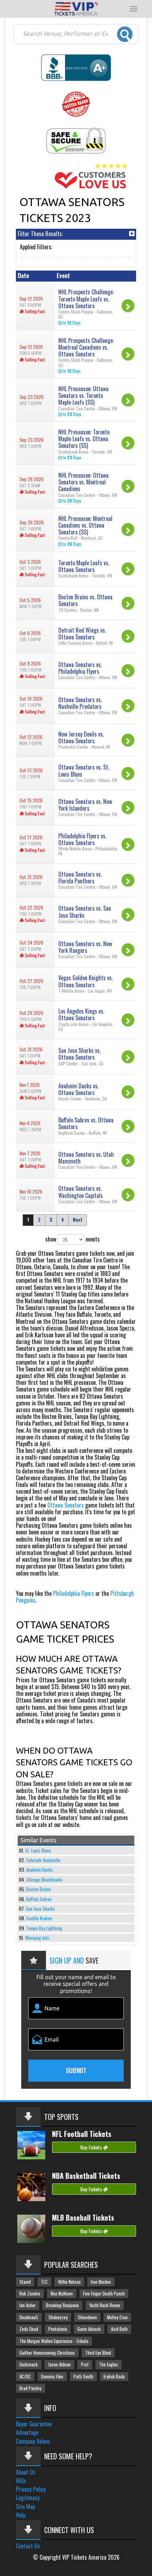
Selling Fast (34, 311)
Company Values (33, 2441)
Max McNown (62, 2294)
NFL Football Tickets (82, 2134)
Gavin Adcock (89, 2329)
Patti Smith (83, 2377)
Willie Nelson (69, 2282)
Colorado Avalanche (43, 1860)
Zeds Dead (29, 2329)
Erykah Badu (114, 2377)
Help (21, 2515)
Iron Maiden (101, 2282)
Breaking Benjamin (62, 2305)
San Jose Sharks (40, 1909)
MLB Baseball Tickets (83, 2217)
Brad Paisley (30, 2388)
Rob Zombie (30, 2294)
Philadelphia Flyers (74, 1593)
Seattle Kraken (39, 1918)
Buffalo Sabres (39, 1899)
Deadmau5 (29, 2317)
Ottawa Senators (66, 1505)
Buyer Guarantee (34, 2424)
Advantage (27, 2432)
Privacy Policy (31, 2489)
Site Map (25, 2506)
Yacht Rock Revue (105, 2305)
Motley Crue (117, 2317)
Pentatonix (58, 2329)
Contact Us (28, 2546)
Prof (85, 2364)
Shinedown (87, 2317)
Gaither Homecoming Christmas (47, 2353)
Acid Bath (119, 2329)
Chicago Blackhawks (44, 1880)
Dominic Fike (52, 2377)
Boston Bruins (39, 1889)
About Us (26, 2472)
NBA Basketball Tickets (86, 2176)
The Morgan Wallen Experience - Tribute (54, 2341)
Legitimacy (28, 2498)
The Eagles (109, 2364)
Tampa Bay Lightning (44, 1928)
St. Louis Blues (38, 1851)
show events (72, 1239)
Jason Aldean (59, 2364)
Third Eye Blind (98, 2353)
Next (78, 1220)
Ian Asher (28, 2305)
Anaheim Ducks (40, 1870)
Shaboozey (58, 2317)
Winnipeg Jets (37, 1938)
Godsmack (29, 2364)
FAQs (21, 2481)
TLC (44, 2282)
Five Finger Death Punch (104, 2294)
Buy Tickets (92, 2147)
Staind (25, 2282)
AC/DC (25, 2377)
